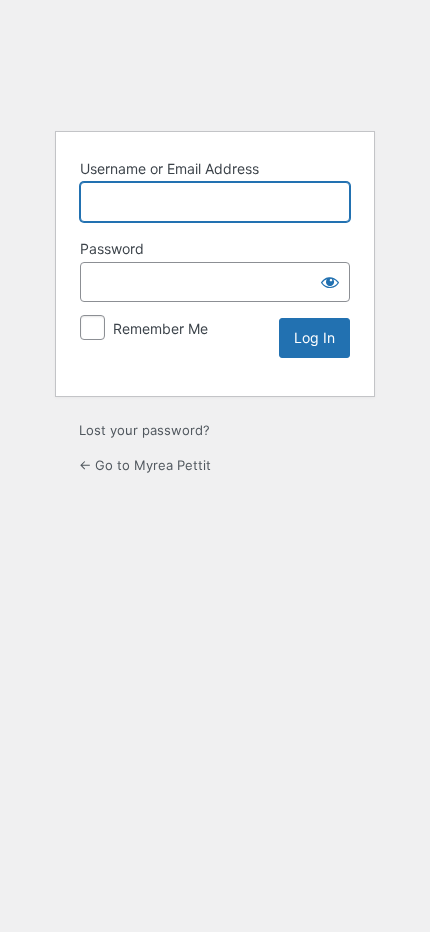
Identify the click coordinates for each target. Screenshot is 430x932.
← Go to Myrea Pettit (145, 465)
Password (112, 248)
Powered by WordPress (215, 64)
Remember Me (160, 328)
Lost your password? (144, 430)
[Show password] (330, 282)
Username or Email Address (169, 168)
